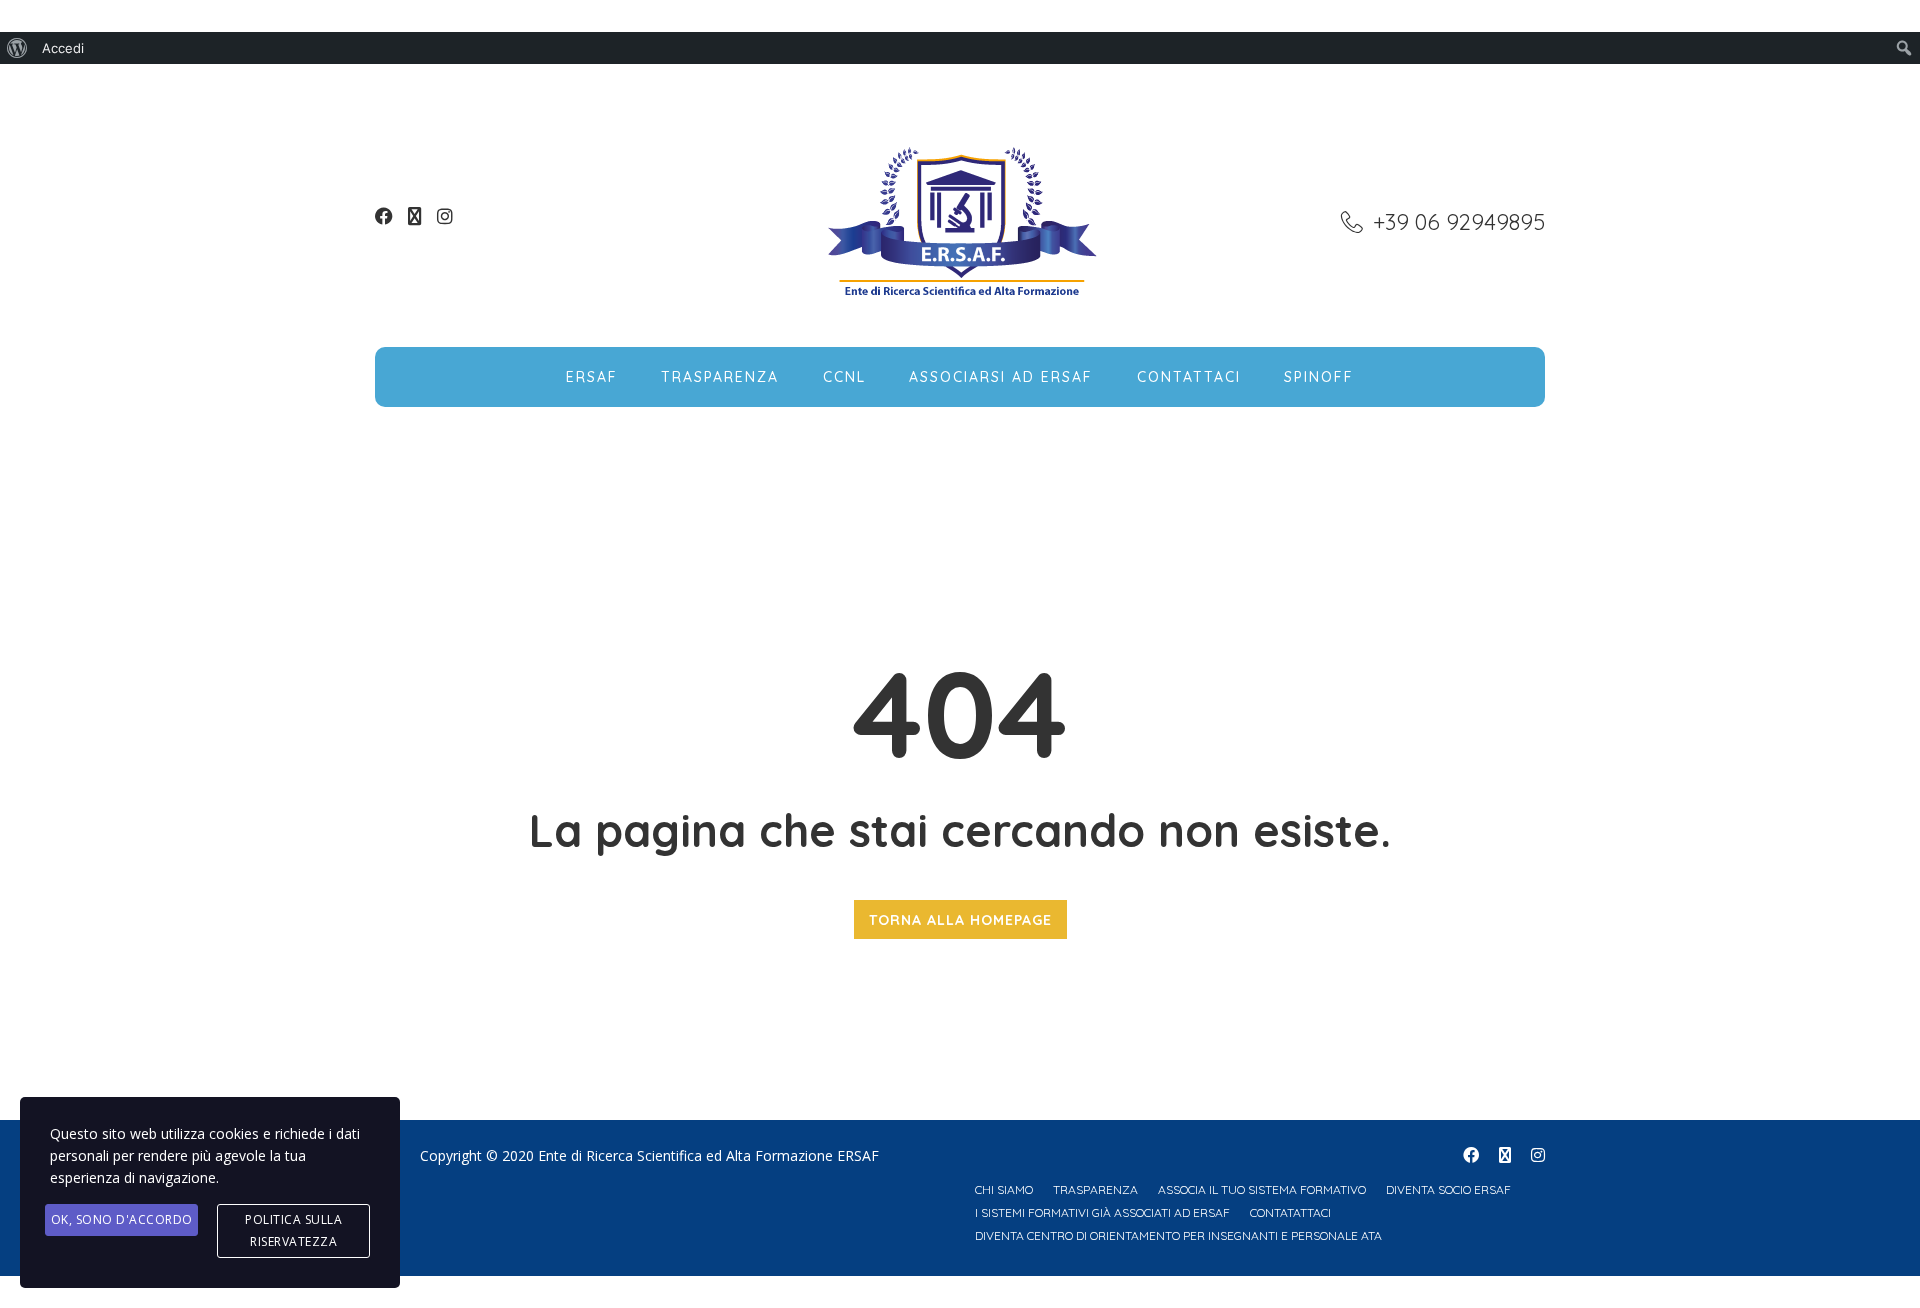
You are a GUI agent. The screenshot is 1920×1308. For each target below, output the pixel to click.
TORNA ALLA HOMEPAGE (960, 920)
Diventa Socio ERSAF (1448, 1189)
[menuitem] (17, 48)
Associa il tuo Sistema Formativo (1262, 1189)
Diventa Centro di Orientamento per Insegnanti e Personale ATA (1178, 1235)
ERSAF (592, 377)
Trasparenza (720, 377)
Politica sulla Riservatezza (293, 1230)
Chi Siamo (1004, 1189)
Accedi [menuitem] (63, 48)
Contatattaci (1290, 1212)
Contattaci (1189, 377)
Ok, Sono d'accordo (122, 1219)
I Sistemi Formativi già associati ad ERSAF (1102, 1212)
